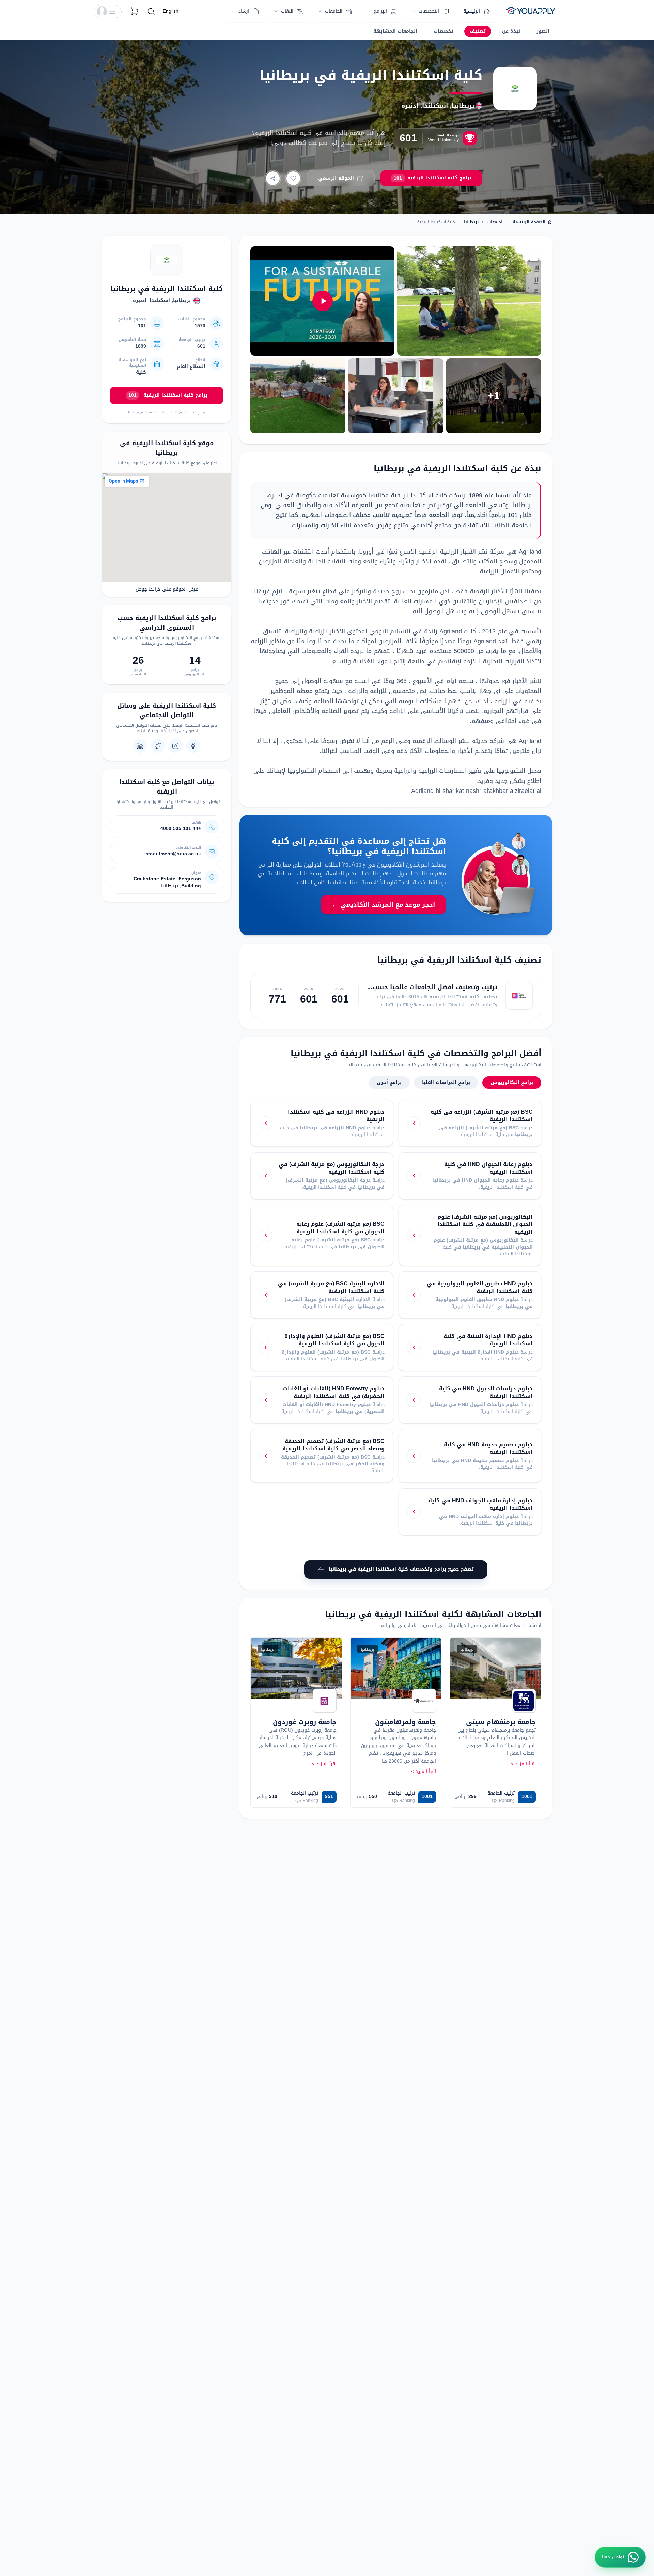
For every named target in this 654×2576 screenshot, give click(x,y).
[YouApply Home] (531, 12)
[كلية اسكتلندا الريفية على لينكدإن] (140, 746)
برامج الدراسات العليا (446, 1082)
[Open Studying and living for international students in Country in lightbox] (396, 396)
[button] (108, 12)
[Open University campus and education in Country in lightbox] (298, 396)
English (171, 11)
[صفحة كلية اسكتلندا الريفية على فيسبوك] (193, 746)
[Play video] (322, 301)
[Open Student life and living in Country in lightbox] (469, 301)
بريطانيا (471, 222)
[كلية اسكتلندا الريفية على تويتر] (158, 746)
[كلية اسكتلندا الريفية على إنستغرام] (175, 746)
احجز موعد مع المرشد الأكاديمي (383, 905)
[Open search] (151, 12)
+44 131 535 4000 (181, 829)
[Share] (273, 178)
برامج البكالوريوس (512, 1082)
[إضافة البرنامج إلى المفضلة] (293, 178)
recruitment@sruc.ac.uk (173, 854)
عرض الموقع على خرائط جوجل (167, 589)
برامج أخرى (389, 1082)
